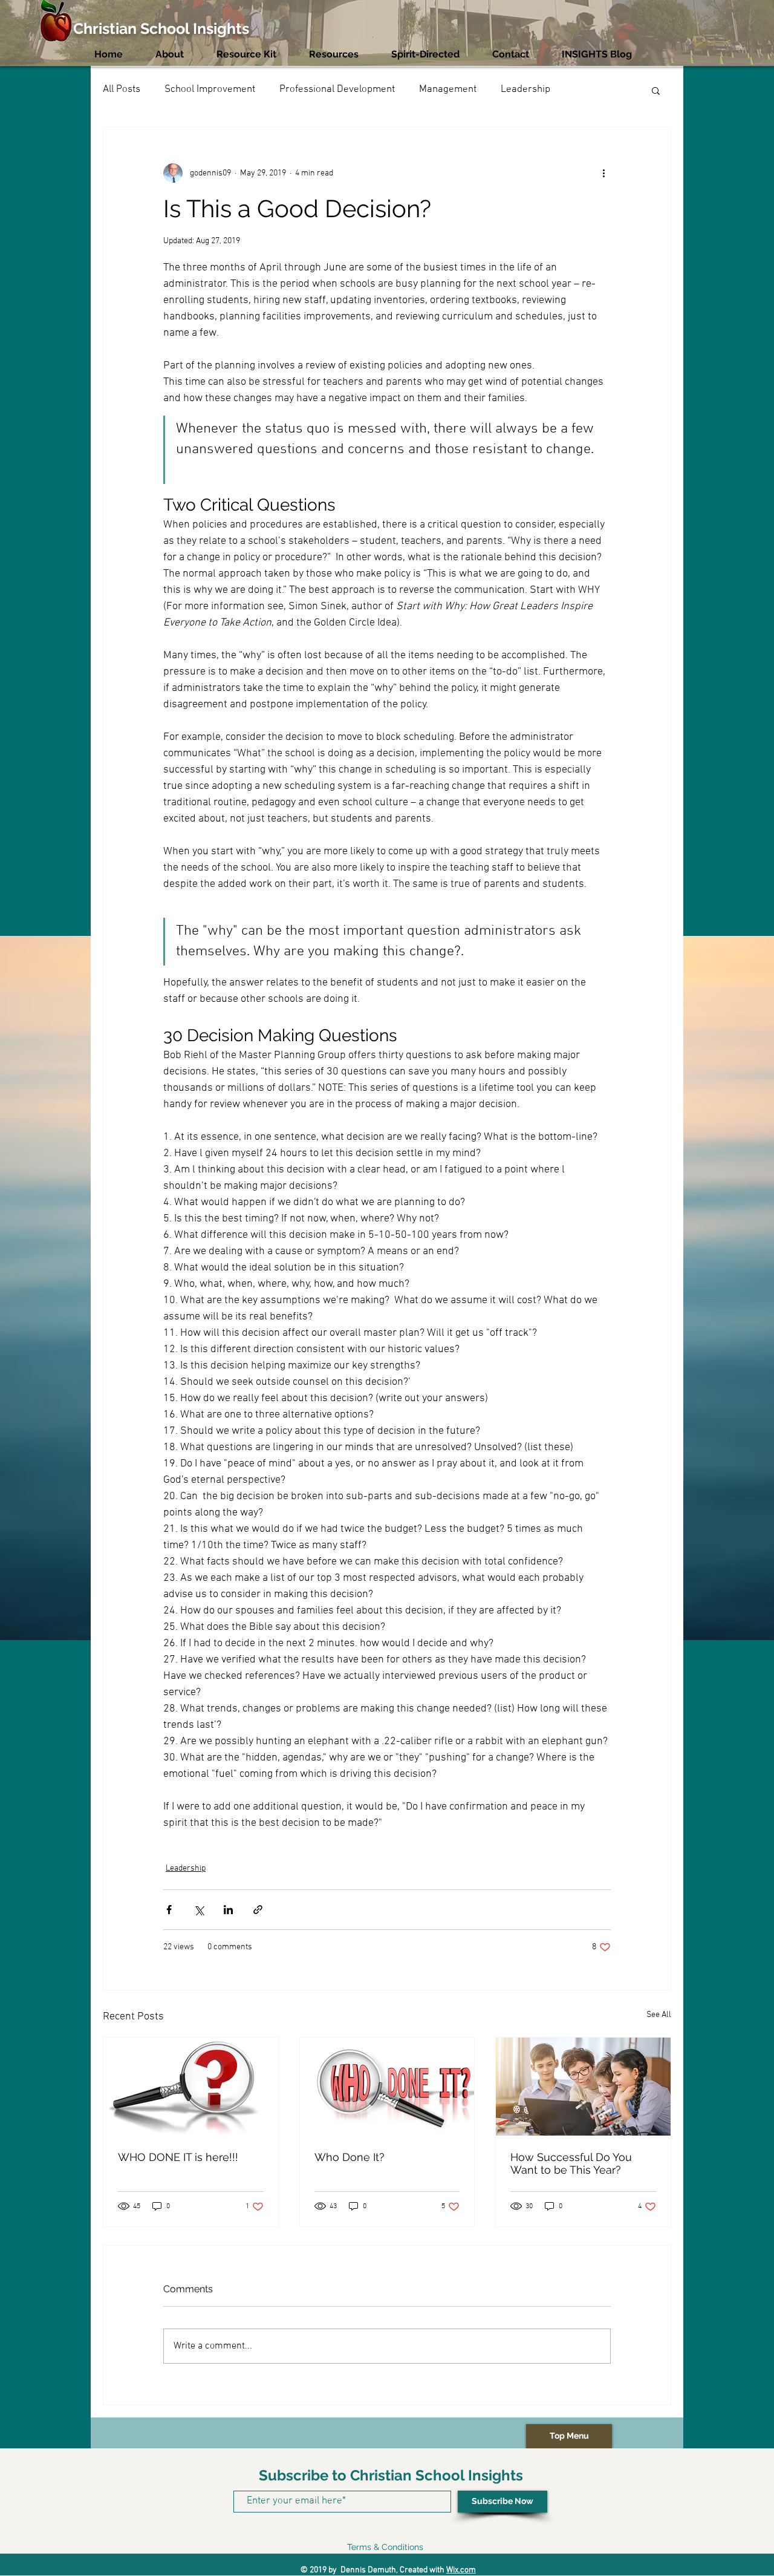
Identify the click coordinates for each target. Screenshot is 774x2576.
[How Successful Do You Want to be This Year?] (583, 2087)
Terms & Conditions (385, 2547)
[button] (656, 90)
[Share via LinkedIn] (228, 1910)
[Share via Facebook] (169, 1910)
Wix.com (461, 2570)
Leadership (525, 90)
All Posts (122, 90)
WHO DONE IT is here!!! (178, 2157)
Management (448, 90)
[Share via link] (258, 1910)
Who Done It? (350, 2157)
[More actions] (603, 173)
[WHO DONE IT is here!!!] (191, 2087)
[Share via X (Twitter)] (199, 1910)
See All (659, 2015)
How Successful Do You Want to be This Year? (571, 2163)
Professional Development (337, 90)
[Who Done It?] (387, 2087)
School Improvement (210, 90)
